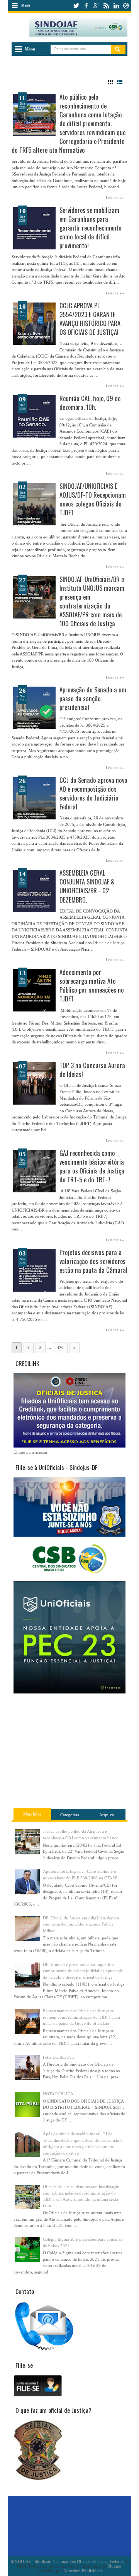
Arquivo (107, 1815)
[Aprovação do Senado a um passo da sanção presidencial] (34, 708)
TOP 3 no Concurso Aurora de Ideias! (92, 1070)
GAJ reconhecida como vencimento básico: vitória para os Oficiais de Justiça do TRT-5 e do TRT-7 (92, 1166)
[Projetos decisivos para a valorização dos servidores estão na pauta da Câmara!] (34, 1270)
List (120, 82)
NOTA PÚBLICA (58, 2094)
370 (60, 1347)
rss (106, 6)
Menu (26, 5)
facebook (86, 6)
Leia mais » (115, 198)
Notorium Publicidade (83, 2571)
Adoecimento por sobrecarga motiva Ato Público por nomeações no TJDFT (92, 985)
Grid (110, 82)
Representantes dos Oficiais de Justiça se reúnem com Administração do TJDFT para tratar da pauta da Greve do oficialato (81, 2017)
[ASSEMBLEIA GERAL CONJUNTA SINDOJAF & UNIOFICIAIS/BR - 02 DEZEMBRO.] (34, 891)
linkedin (116, 6)
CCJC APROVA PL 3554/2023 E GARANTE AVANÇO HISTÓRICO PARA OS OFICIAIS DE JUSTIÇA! (90, 319)
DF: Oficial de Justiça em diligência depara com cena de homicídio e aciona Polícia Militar (81, 1924)
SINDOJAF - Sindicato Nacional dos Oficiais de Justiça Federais (68, 2561)
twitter (76, 6)
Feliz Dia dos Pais (58, 2057)
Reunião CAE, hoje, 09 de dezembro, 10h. (90, 403)
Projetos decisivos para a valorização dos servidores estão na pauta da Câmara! (93, 1261)
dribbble (126, 6)
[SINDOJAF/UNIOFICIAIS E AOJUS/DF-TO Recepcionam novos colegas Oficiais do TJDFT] (34, 504)
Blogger (114, 2566)
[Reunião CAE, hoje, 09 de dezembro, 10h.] (34, 416)
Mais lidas (32, 1814)
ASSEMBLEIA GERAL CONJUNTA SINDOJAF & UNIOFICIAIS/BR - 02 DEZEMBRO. (87, 886)
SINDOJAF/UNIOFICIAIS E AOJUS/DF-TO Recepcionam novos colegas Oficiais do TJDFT (93, 499)
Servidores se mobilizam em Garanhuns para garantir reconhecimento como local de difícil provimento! (91, 228)
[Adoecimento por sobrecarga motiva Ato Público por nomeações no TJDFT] (34, 990)
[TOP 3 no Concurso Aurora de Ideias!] (34, 1083)
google (96, 6)
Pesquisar (118, 49)
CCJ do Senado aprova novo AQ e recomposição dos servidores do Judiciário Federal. (93, 793)
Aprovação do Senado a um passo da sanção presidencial (93, 698)
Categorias (69, 1815)
